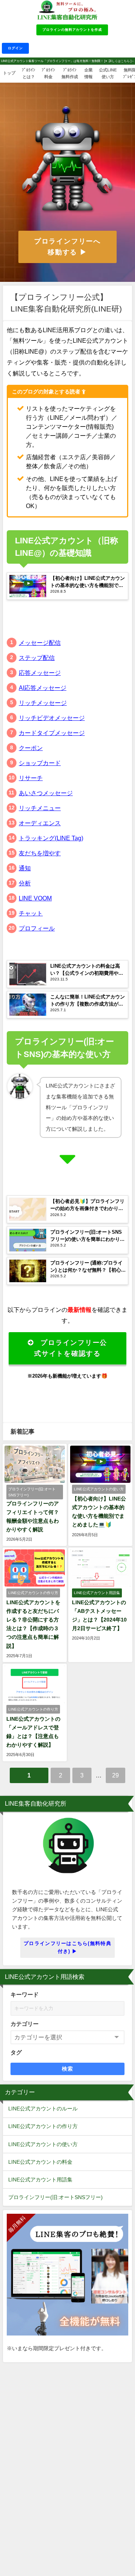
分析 (25, 883)
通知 (25, 868)
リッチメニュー (40, 808)
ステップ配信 (37, 658)
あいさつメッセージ (46, 793)
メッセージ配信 (40, 643)
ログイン (15, 48)
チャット (31, 913)
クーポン (31, 748)
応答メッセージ (40, 673)
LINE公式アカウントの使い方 (43, 2144)
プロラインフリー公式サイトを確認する (71, 1348)
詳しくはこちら (119, 61)
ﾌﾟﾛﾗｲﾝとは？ (28, 73)
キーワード (25, 1994)
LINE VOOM (35, 898)
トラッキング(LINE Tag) (51, 838)
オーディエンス (40, 823)
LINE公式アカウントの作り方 (43, 2126)
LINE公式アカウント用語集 (40, 2180)
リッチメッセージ (43, 703)
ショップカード (40, 763)
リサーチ (31, 778)
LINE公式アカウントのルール (43, 2109)
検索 (68, 2069)
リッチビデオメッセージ (52, 718)
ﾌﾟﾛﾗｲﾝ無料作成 (70, 73)
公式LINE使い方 (108, 73)
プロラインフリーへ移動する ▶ (67, 247)
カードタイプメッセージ (52, 733)
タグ (16, 2052)
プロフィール (37, 928)
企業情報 (88, 73)
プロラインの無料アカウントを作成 (72, 29)
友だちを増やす (40, 853)
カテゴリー (25, 2024)
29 (115, 1775)
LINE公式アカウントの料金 (40, 2162)
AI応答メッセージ (43, 688)
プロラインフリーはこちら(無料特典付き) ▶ (67, 1947)
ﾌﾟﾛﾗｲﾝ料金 (48, 73)
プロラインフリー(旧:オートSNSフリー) (55, 2197)
